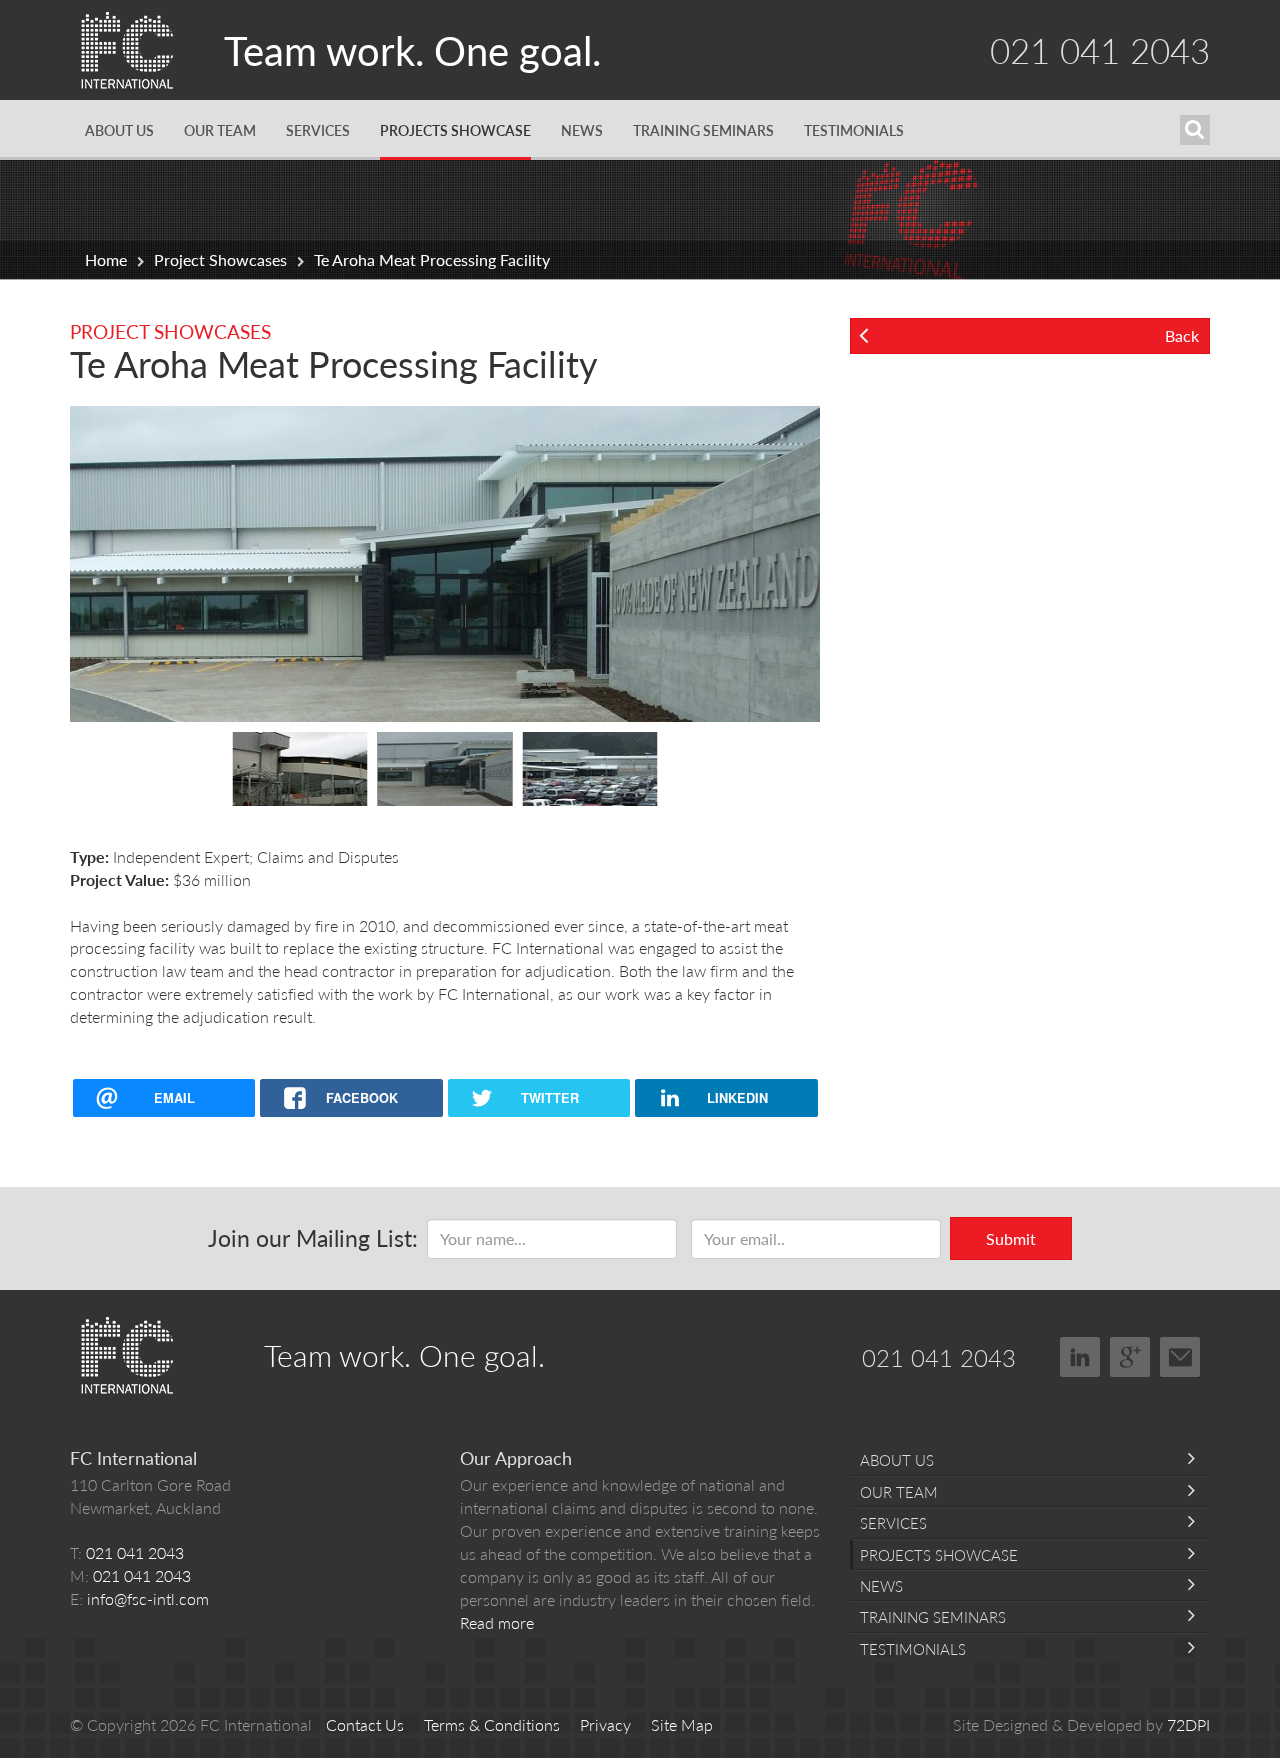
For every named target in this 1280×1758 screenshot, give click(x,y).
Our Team (220, 130)
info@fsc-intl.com (148, 1598)
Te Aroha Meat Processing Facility (432, 259)
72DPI (1188, 1724)
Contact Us (365, 1724)
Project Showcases (220, 259)
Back (1182, 335)
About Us (119, 130)
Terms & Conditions (492, 1724)
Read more (497, 1622)
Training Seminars (703, 130)
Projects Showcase (455, 130)
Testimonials (854, 130)
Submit (1011, 1238)
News (582, 130)
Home (106, 259)
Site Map (682, 1724)
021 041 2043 (1100, 49)
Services (318, 130)
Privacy (605, 1724)
